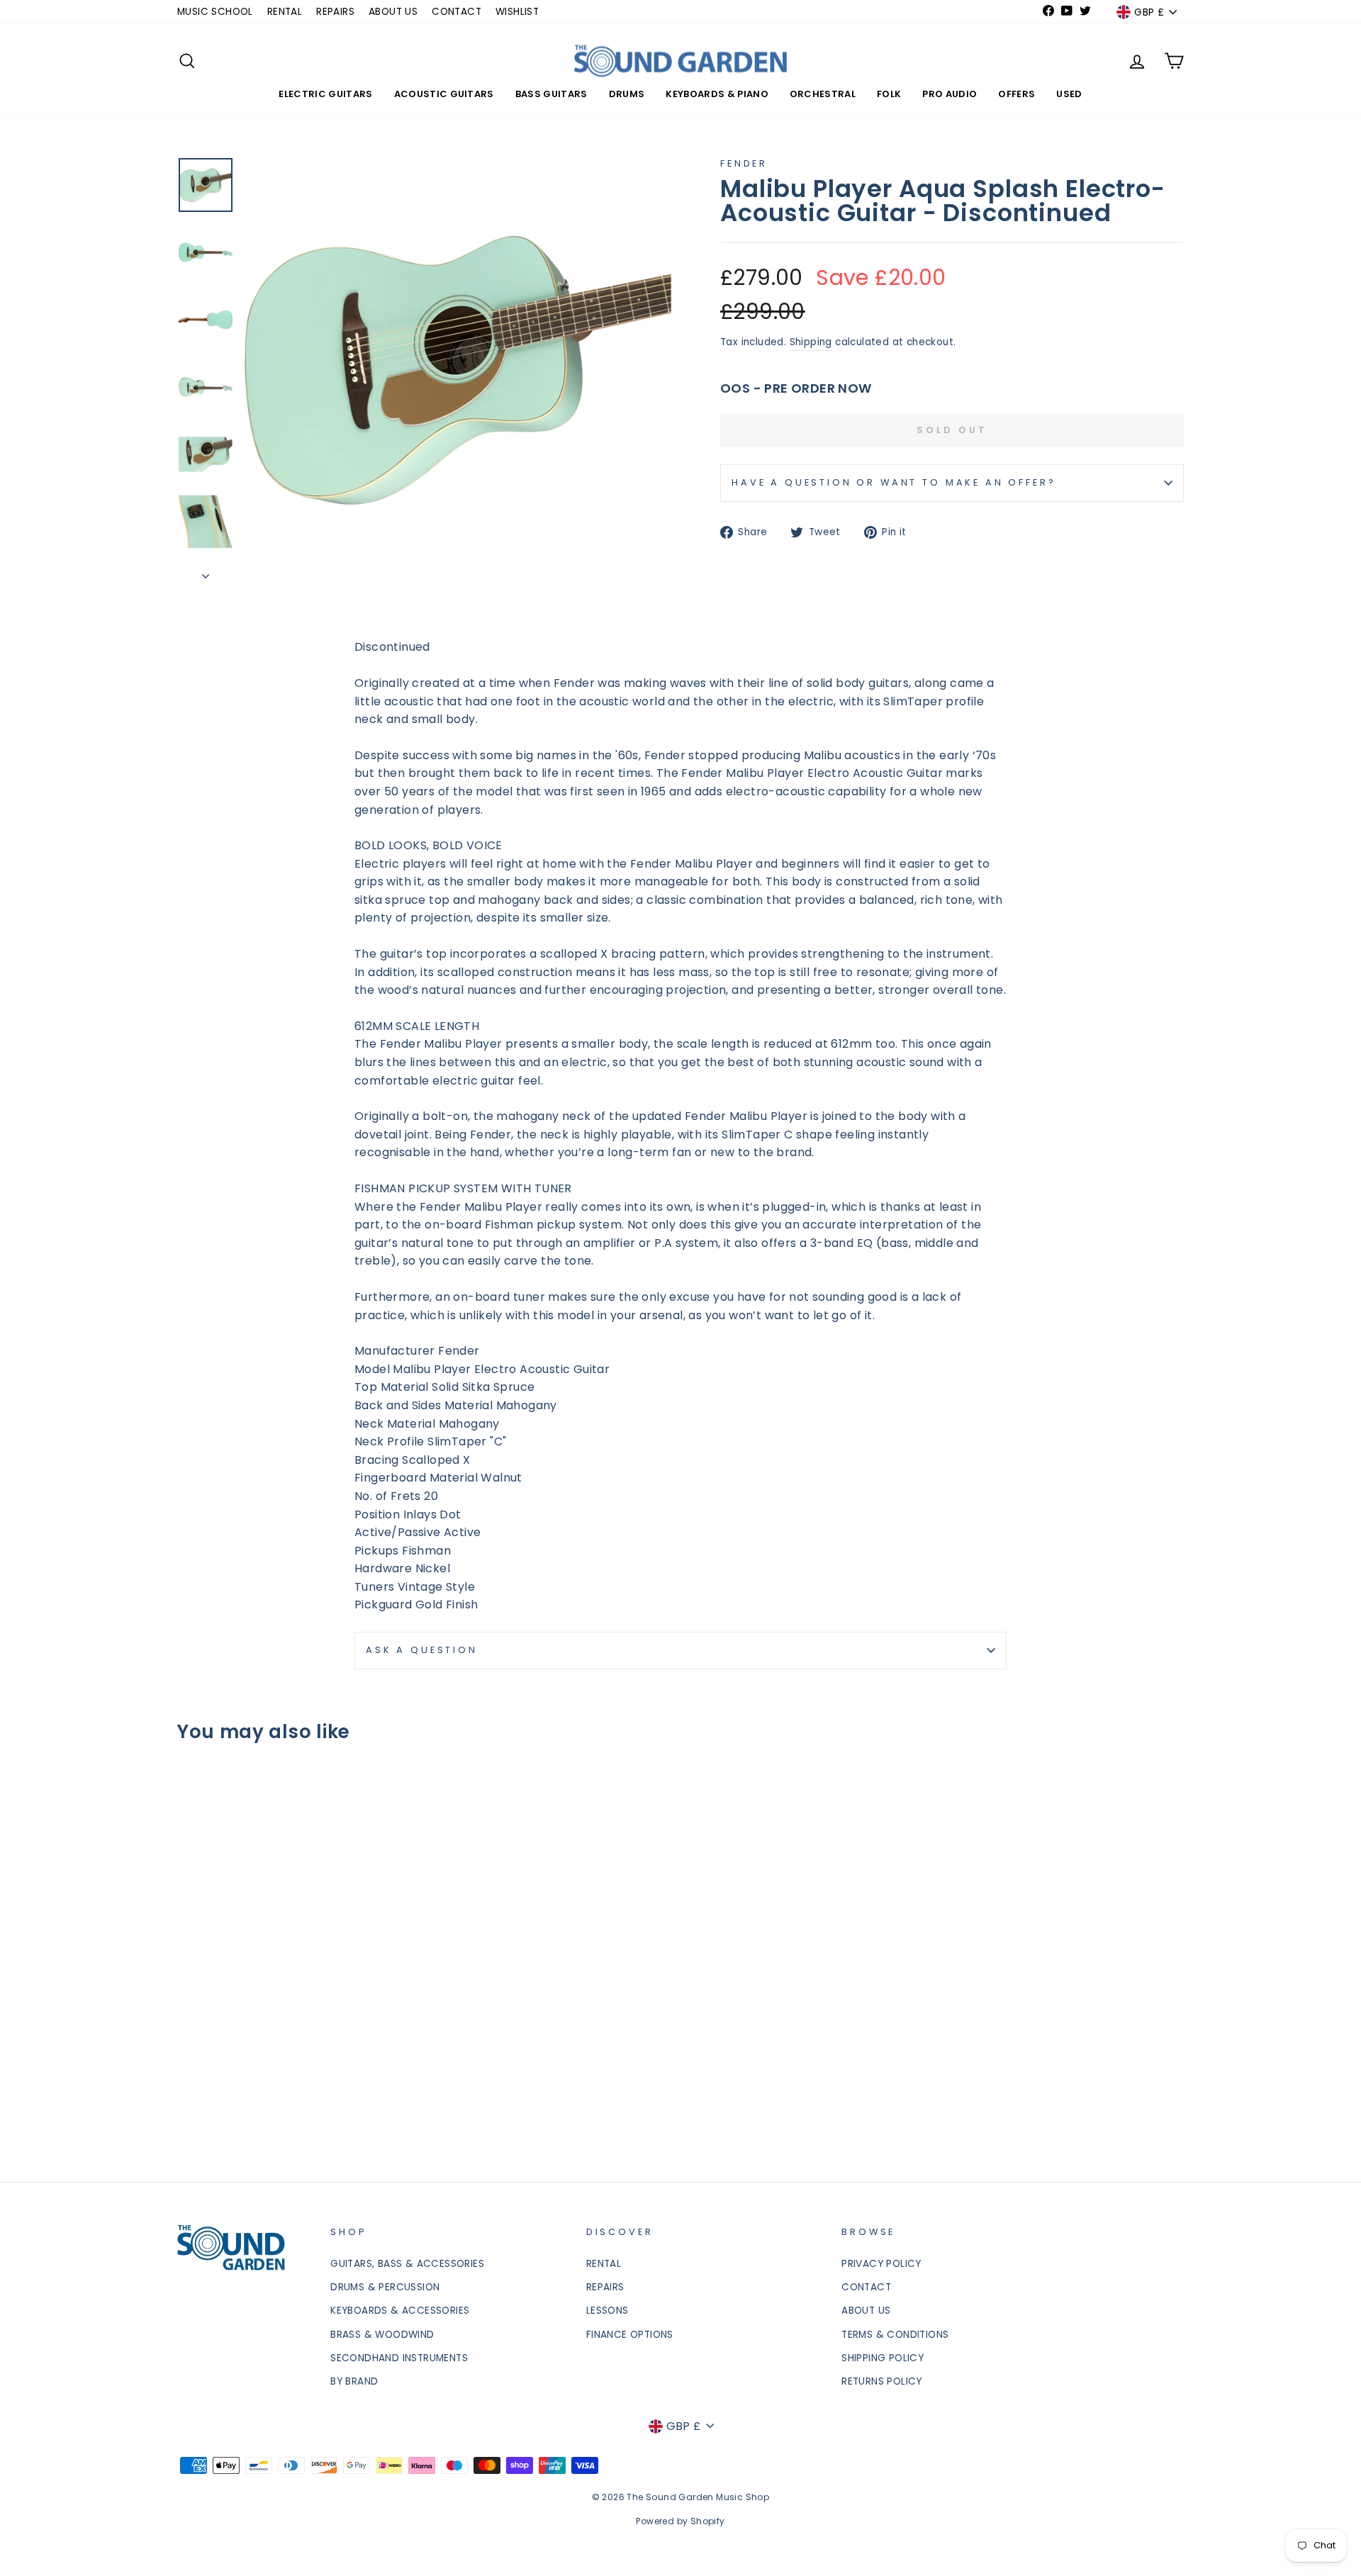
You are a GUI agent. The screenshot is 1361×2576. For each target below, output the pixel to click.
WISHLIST (517, 12)
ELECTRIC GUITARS (325, 94)
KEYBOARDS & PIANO (717, 94)
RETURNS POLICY (882, 2381)
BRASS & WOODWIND (382, 2335)
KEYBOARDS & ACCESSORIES (400, 2311)
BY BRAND (354, 2381)
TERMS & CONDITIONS (895, 2335)
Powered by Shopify (680, 2521)
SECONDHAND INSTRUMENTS (399, 2358)
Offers (1016, 94)
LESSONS (607, 2311)
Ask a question (422, 1650)
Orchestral (823, 94)
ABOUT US (393, 12)
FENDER (744, 163)
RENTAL (285, 12)
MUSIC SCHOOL (215, 12)
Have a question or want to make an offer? (894, 482)
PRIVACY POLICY (881, 2264)
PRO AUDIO (950, 94)
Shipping (811, 342)
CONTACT (457, 12)
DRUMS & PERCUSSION (385, 2287)
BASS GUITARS (551, 94)
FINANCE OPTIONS (630, 2335)
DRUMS (627, 94)
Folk (889, 94)
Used (1069, 94)
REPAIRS (335, 12)
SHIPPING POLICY (883, 2358)
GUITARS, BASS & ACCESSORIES (407, 2264)
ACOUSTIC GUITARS (444, 94)
